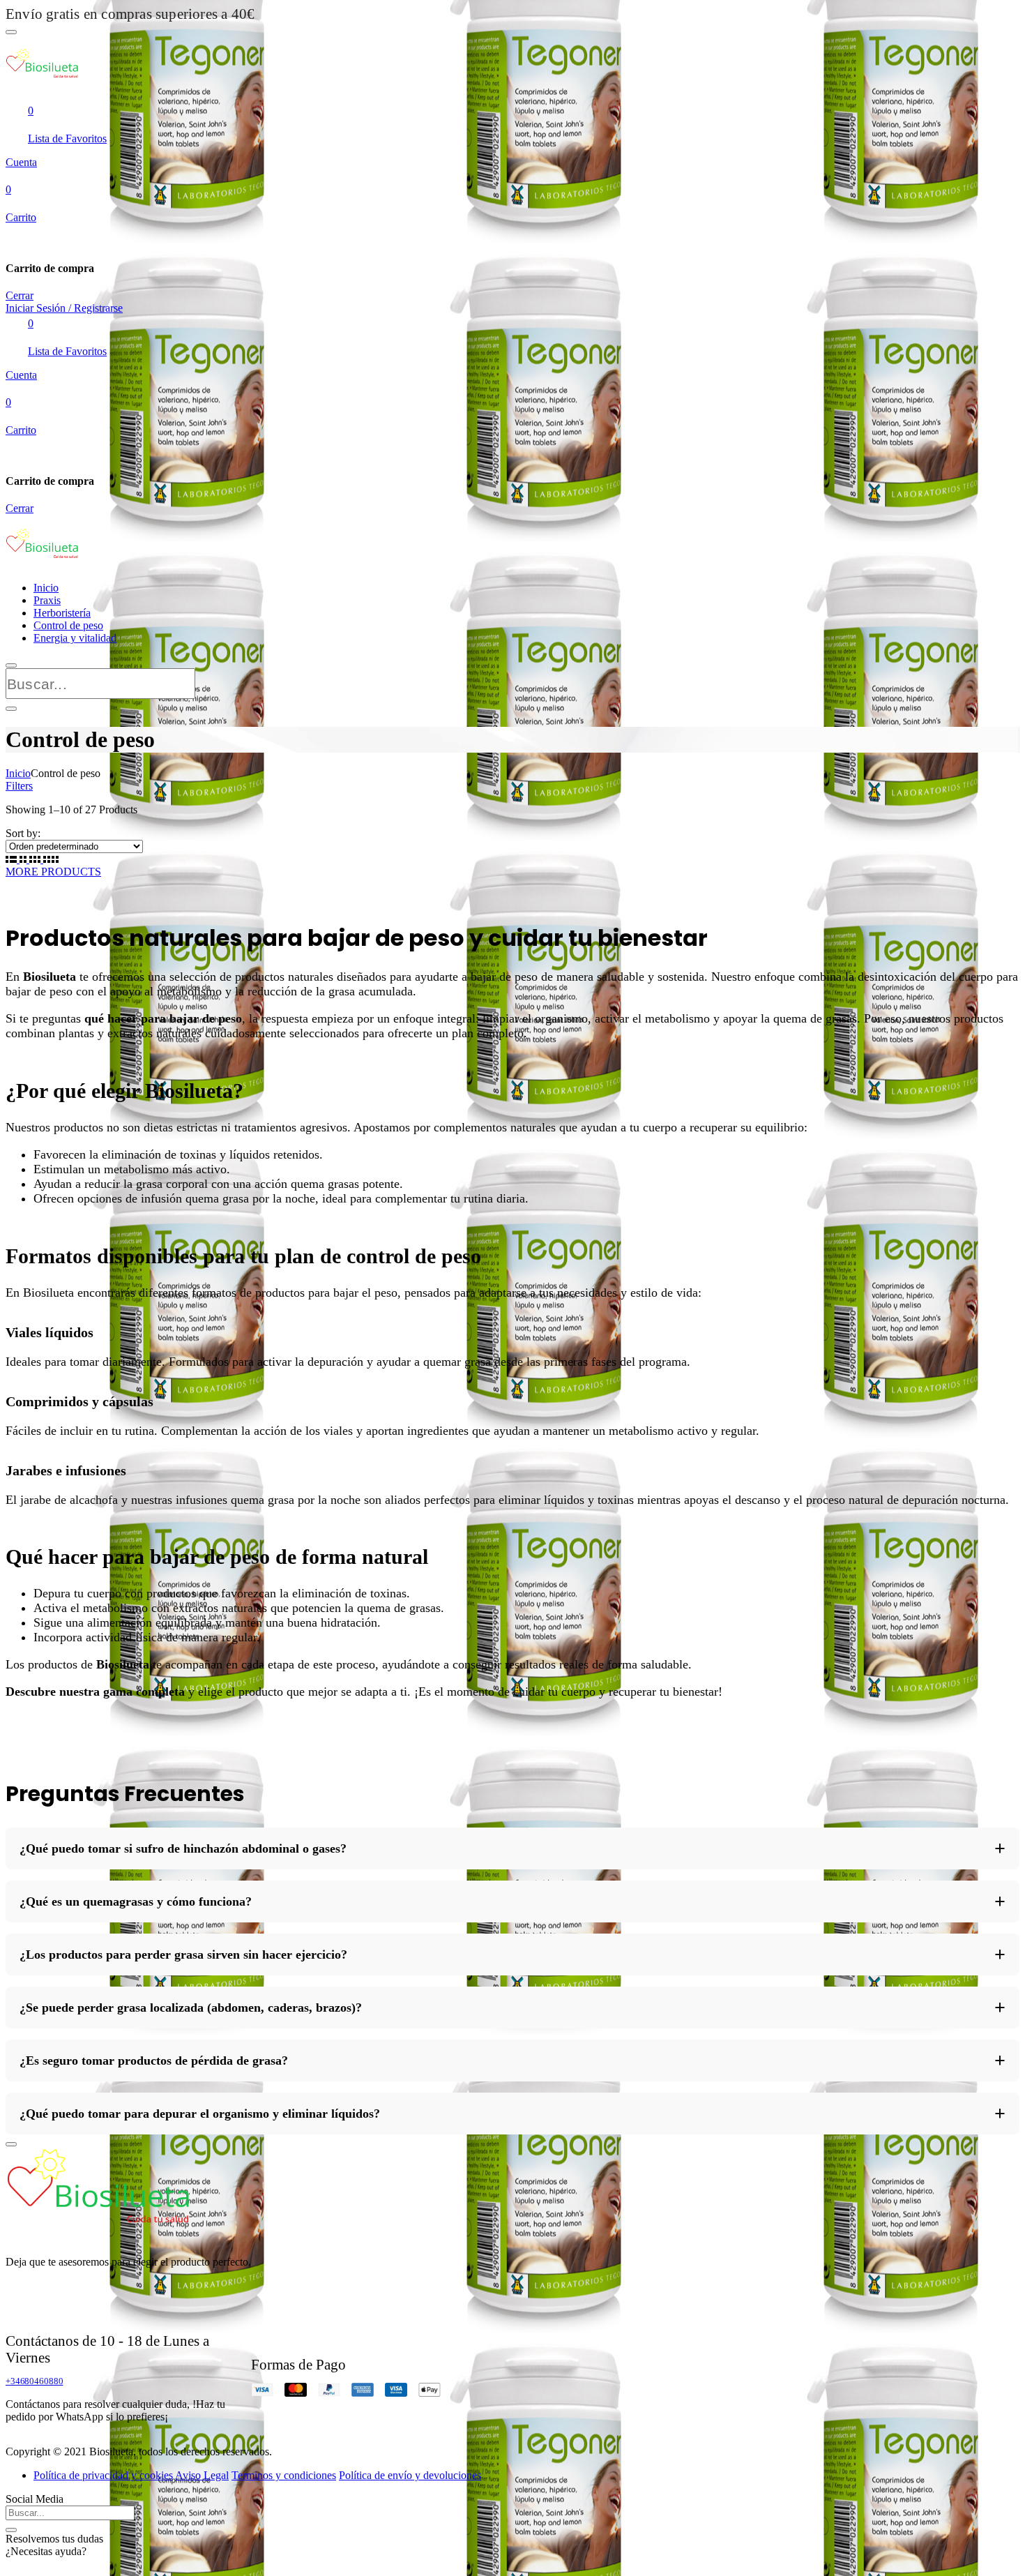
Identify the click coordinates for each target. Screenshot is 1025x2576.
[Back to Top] (11, 2144)
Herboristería (62, 613)
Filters (19, 786)
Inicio (46, 588)
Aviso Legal (202, 2475)
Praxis (47, 600)
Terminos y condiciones (284, 2475)
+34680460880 (34, 2381)
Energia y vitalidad (75, 638)
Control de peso (68, 625)
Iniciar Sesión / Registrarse (64, 308)
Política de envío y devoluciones (410, 2475)
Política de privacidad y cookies (103, 2475)
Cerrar (20, 295)
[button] (512, 1848)
